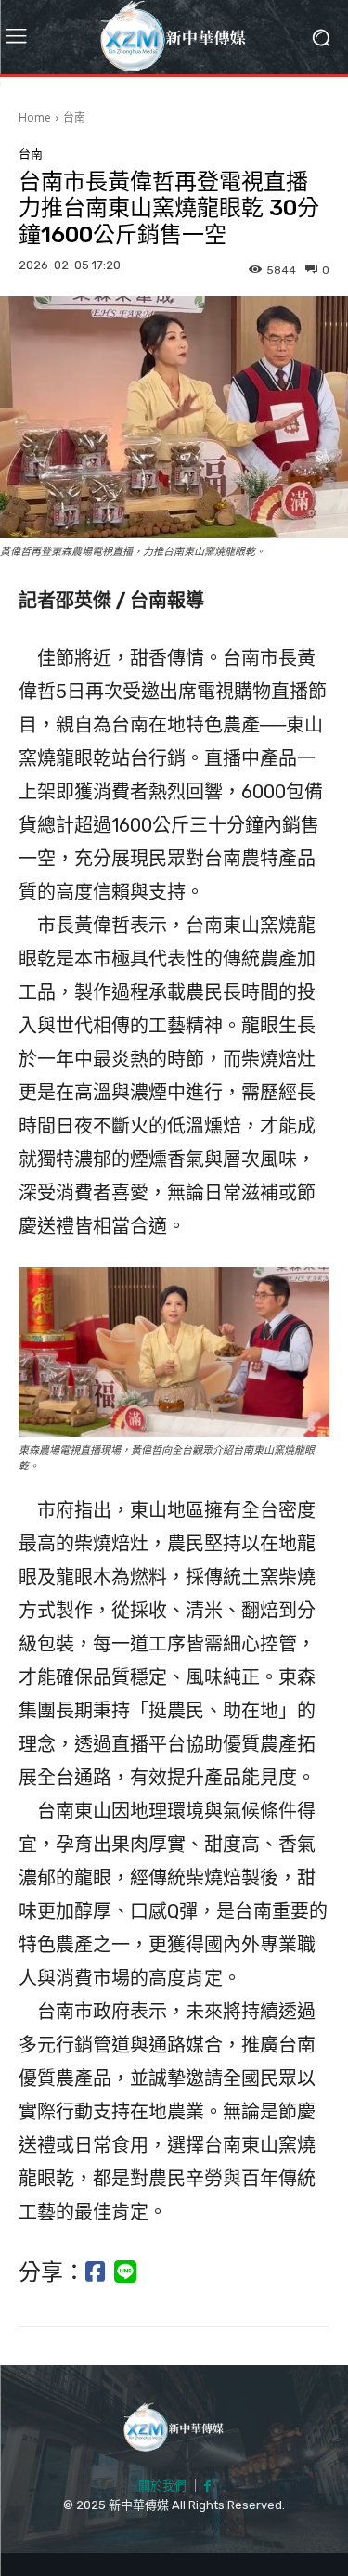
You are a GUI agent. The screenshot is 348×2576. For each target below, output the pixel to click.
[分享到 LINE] (125, 2272)
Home (35, 117)
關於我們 (162, 2485)
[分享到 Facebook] (95, 2272)
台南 (74, 117)
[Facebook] (207, 2487)
